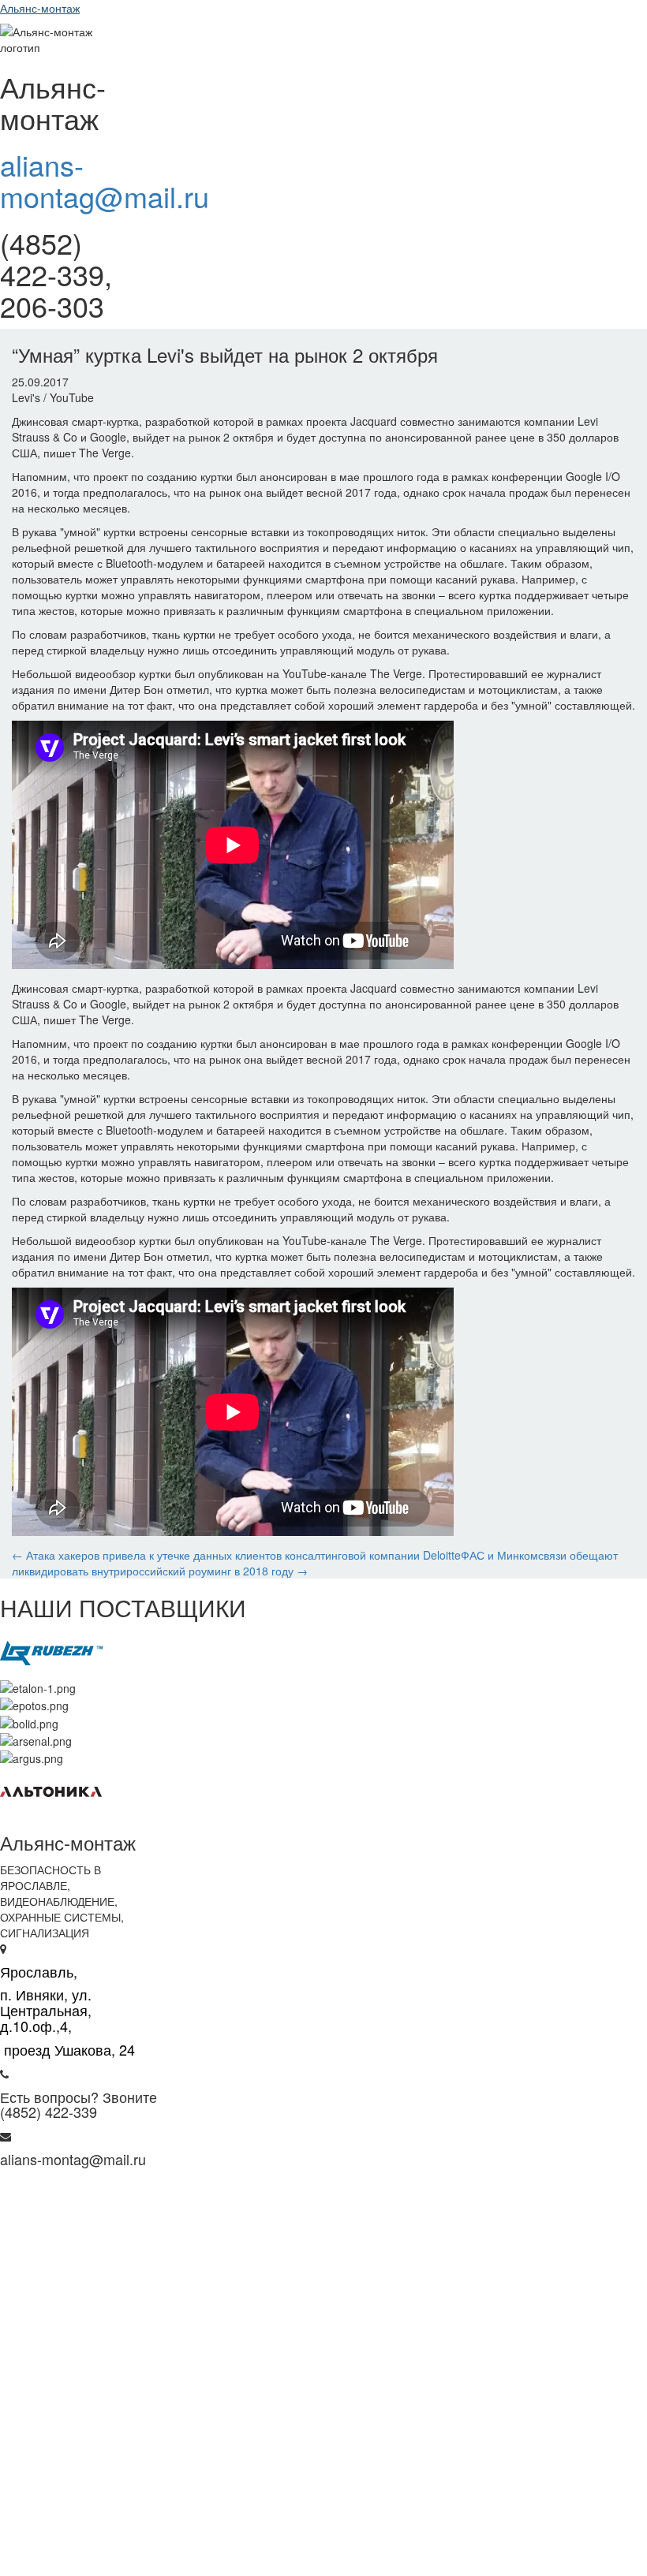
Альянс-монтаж (40, 8)
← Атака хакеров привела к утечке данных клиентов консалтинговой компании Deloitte (236, 1555)
